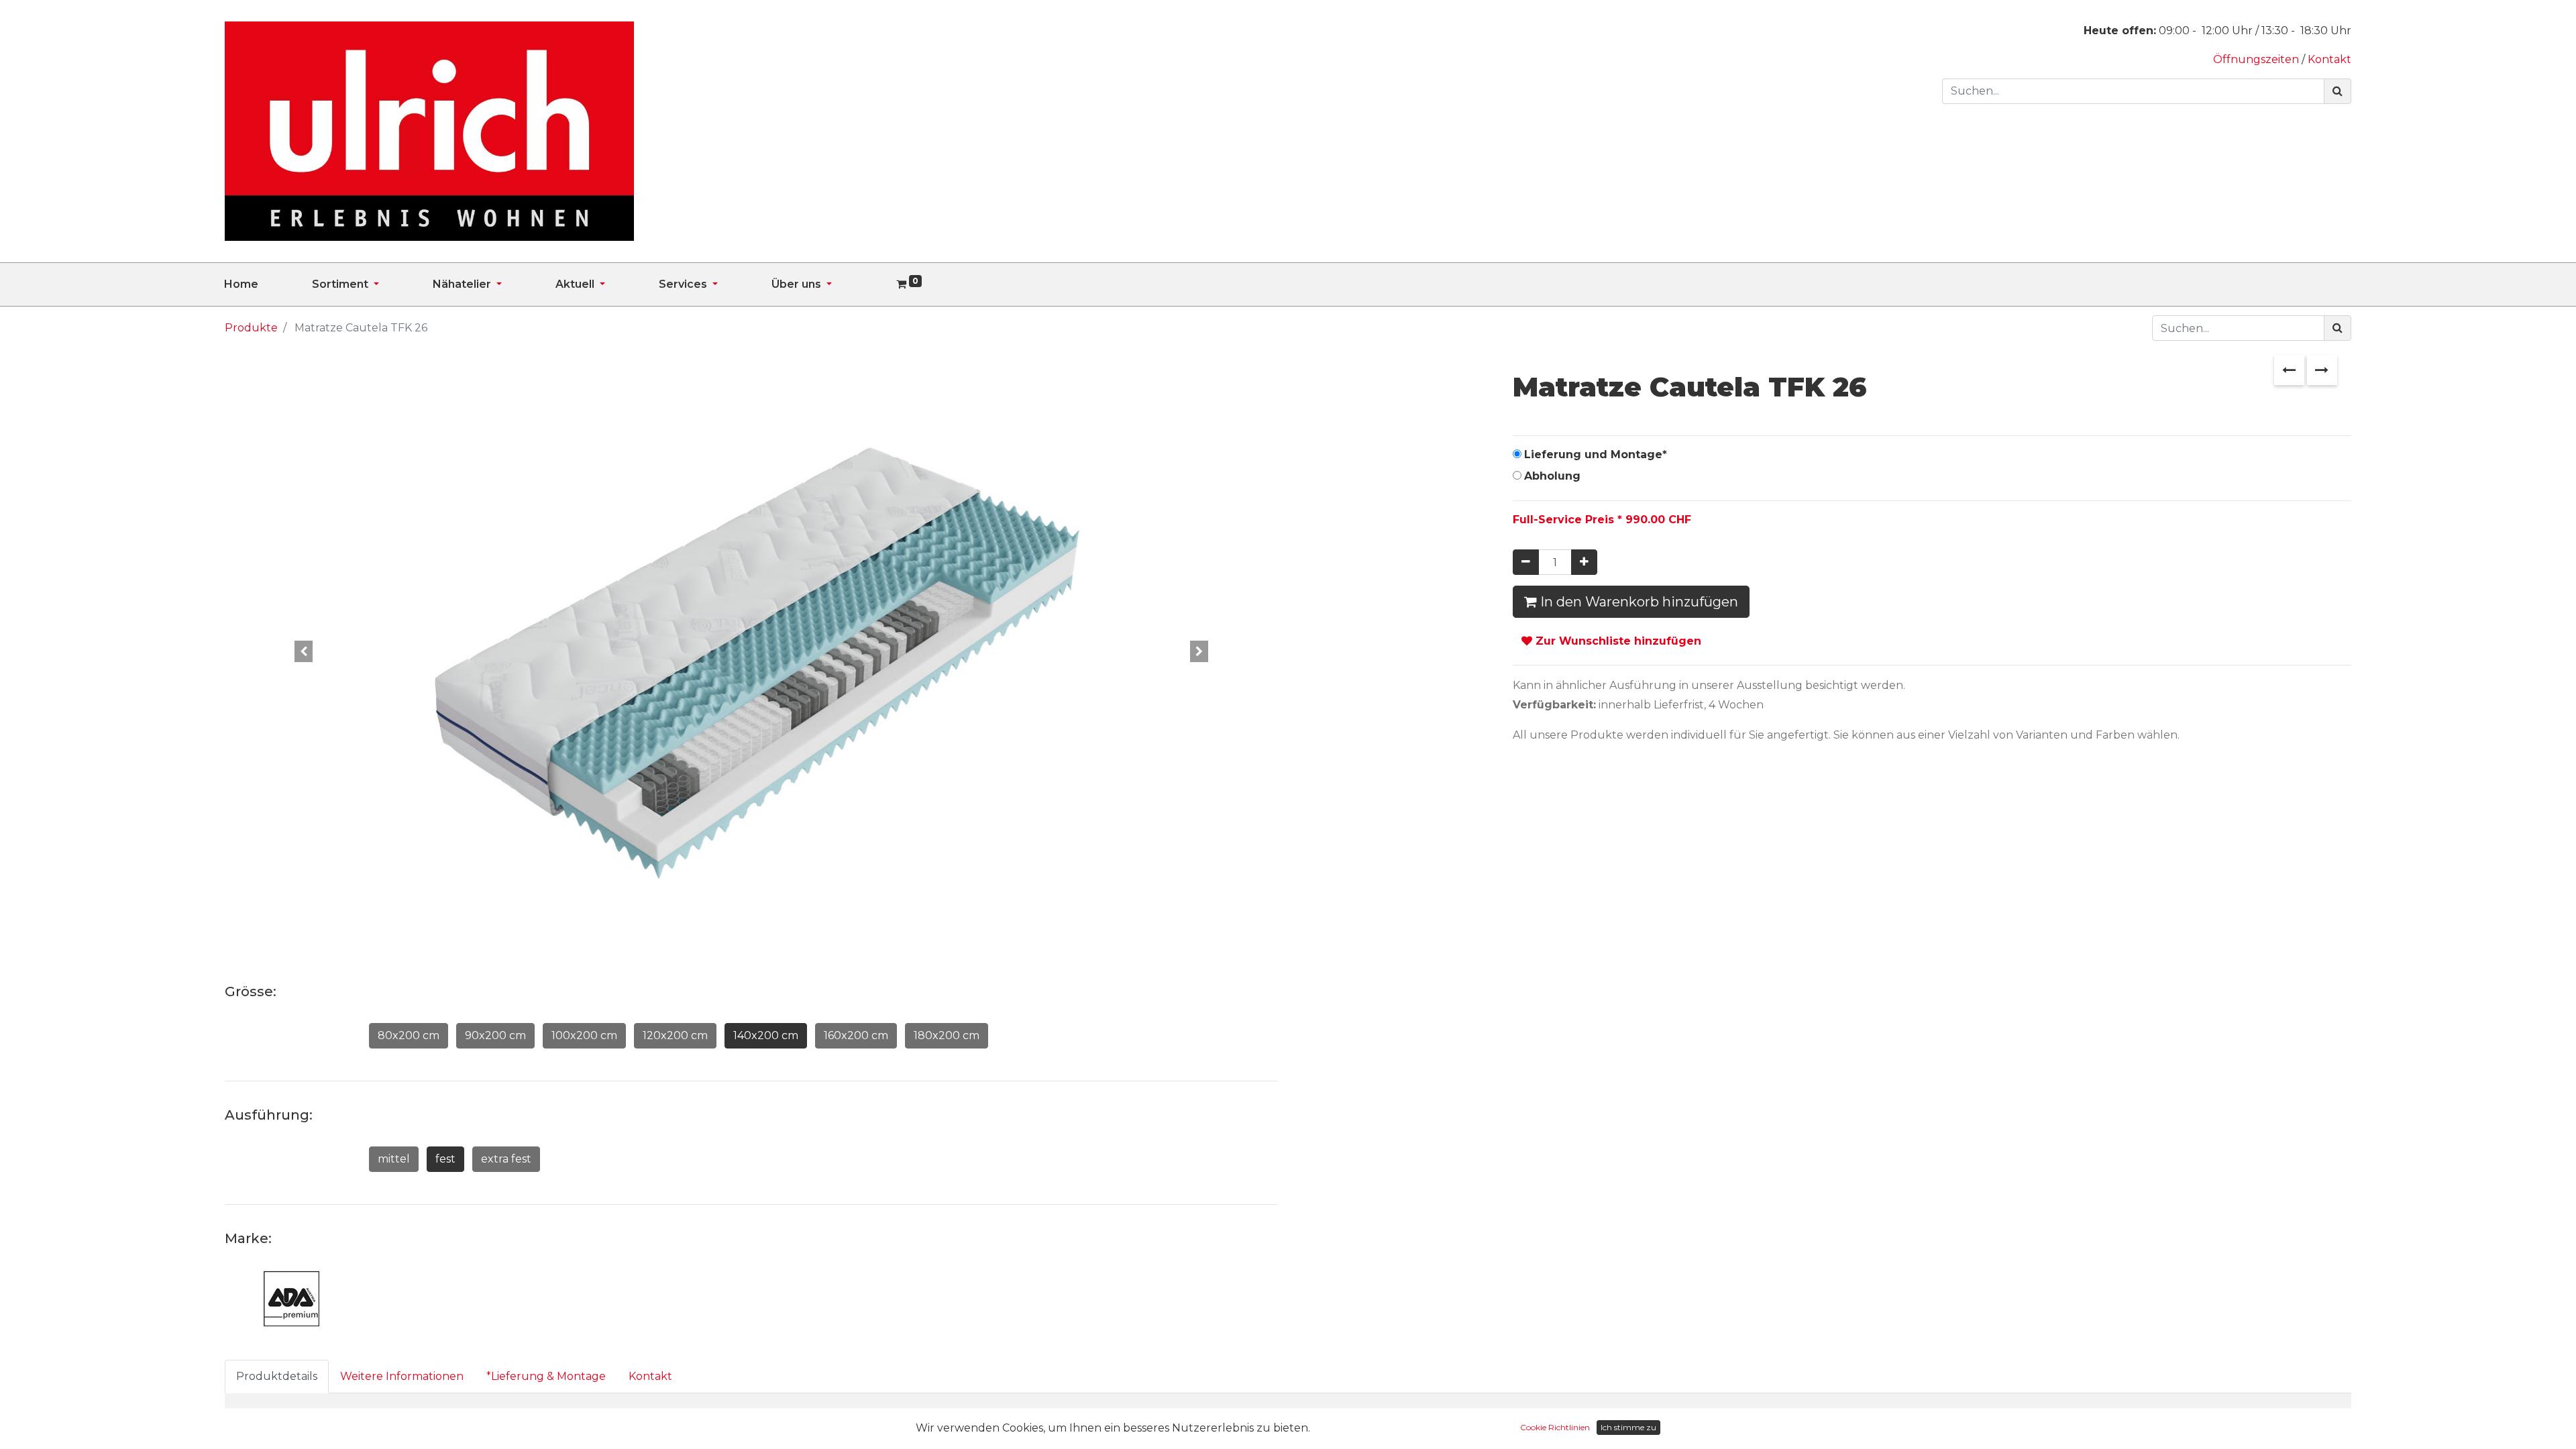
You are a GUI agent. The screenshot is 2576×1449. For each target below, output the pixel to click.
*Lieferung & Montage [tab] (546, 1376)
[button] (304, 651)
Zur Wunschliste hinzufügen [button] (1617, 641)
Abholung (1552, 476)
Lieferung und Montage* (1596, 454)
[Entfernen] (1526, 562)
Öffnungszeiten (2257, 59)
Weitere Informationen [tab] (402, 1376)
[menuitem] (268, 284)
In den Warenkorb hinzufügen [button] (1638, 602)
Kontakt (2329, 59)
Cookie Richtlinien (1555, 1427)
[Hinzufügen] (1584, 562)
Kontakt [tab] (650, 1376)
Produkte (251, 328)
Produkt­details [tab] (277, 1376)
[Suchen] (2338, 91)
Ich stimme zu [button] (1628, 1427)
